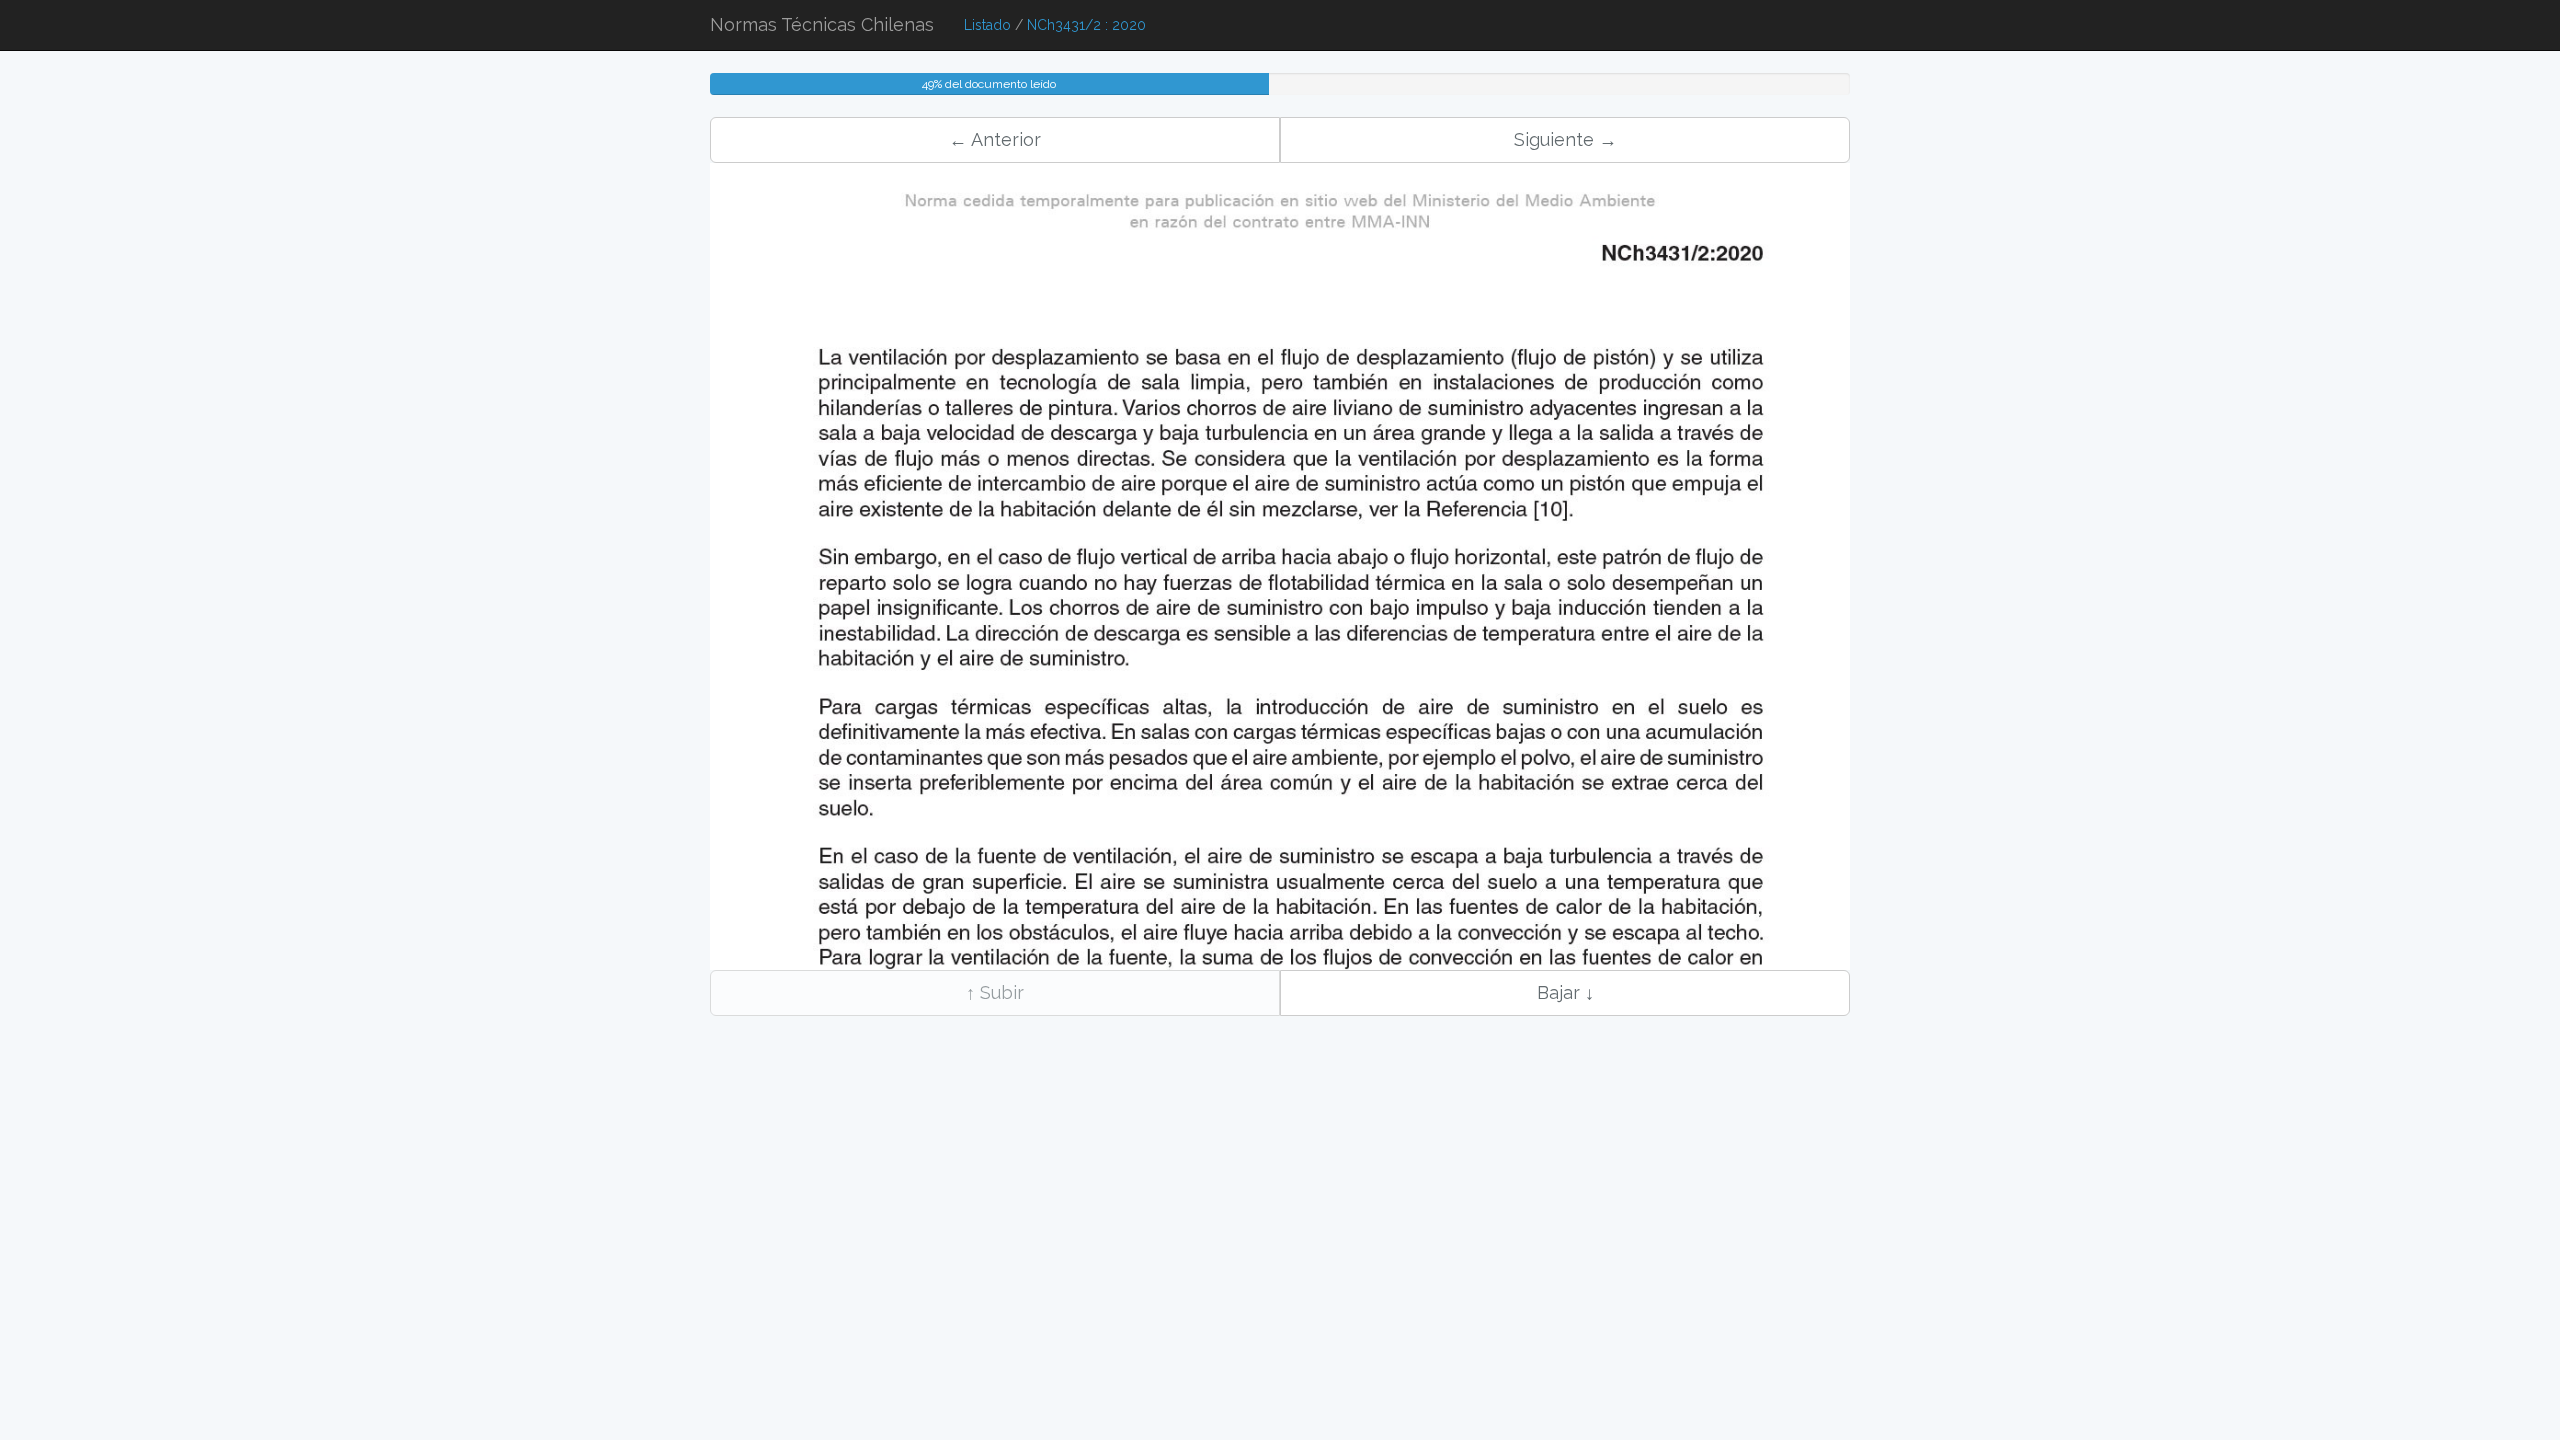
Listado (987, 25)
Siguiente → (1565, 139)
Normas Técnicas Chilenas (822, 24)
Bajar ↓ (1565, 992)
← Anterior (995, 139)
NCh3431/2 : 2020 (1086, 25)
